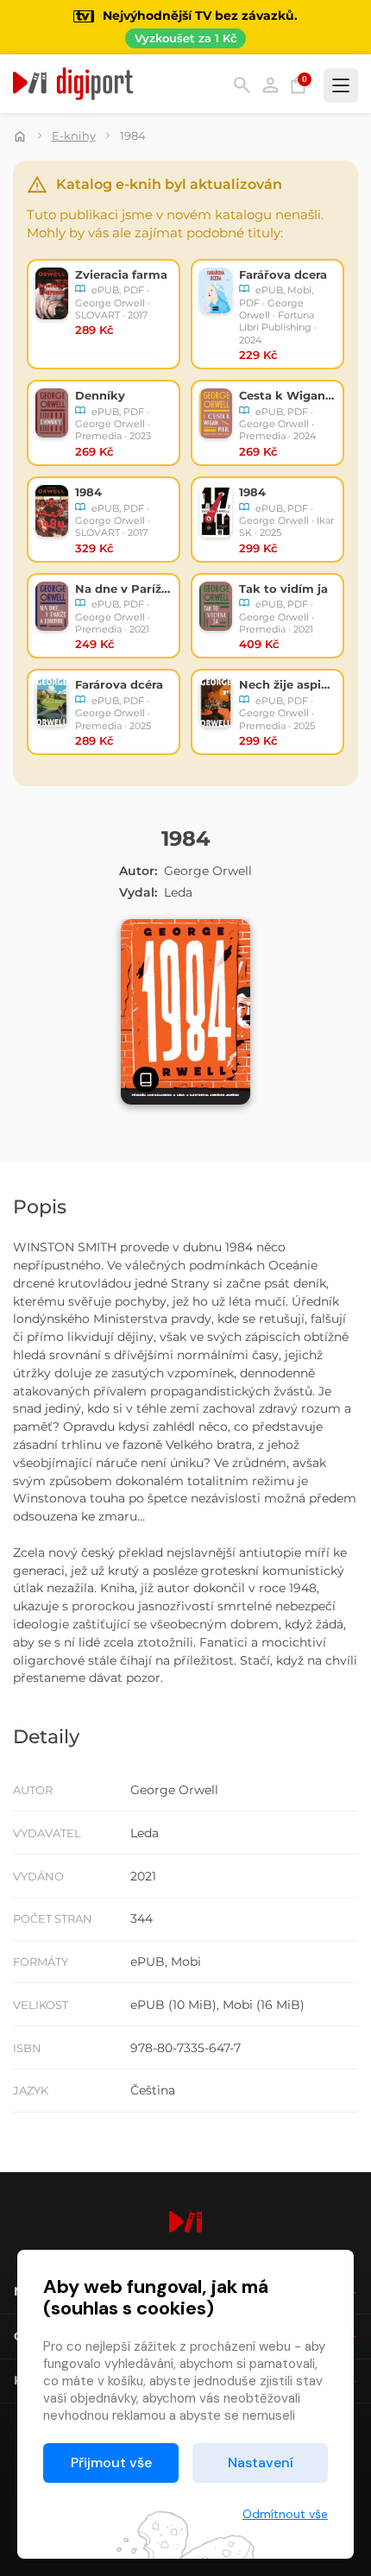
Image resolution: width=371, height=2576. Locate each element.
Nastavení (261, 2463)
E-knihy (74, 135)
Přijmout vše (111, 2463)
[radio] (104, 314)
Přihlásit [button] (270, 85)
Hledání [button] (242, 85)
